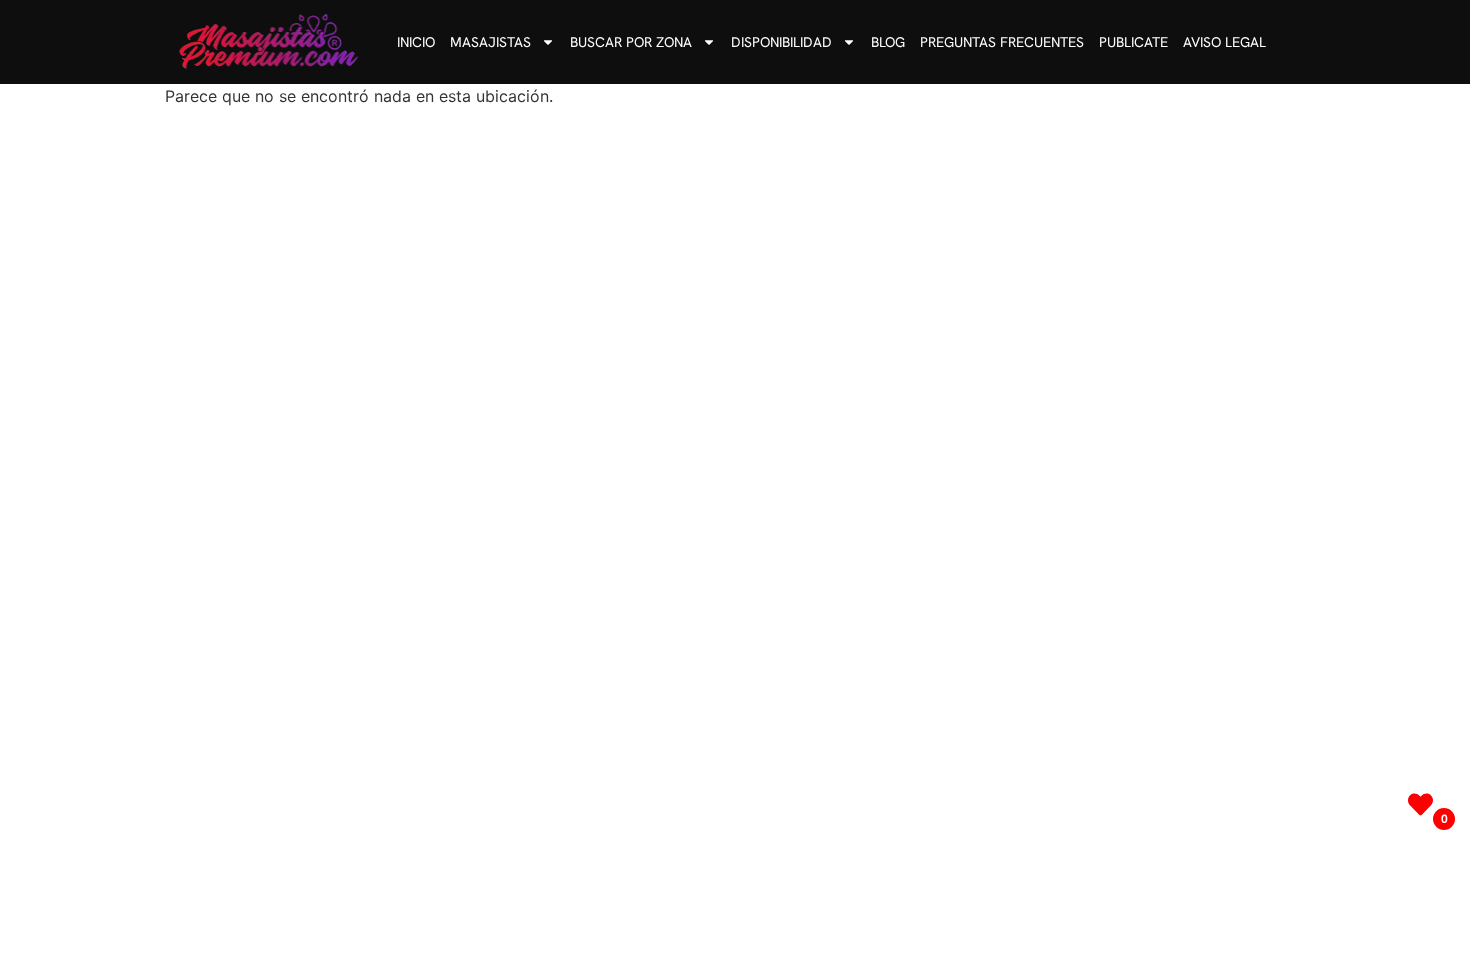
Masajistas (490, 42)
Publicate (1133, 42)
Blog (888, 42)
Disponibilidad (781, 42)
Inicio (416, 42)
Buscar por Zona (631, 42)
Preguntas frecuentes (1002, 42)
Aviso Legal (1224, 42)
